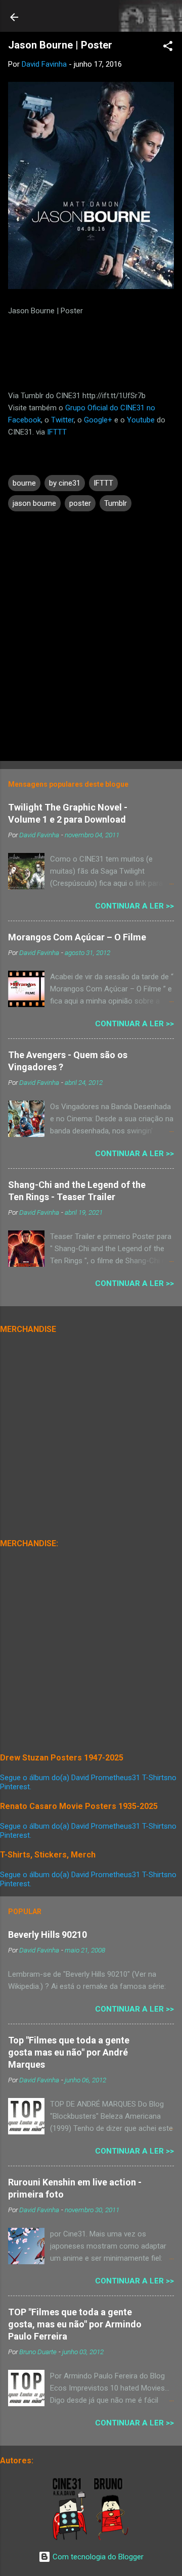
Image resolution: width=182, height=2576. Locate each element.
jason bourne (34, 503)
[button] (168, 48)
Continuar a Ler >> (134, 906)
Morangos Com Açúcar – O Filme (77, 937)
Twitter (62, 420)
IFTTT (57, 432)
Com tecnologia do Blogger (97, 2557)
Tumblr (116, 503)
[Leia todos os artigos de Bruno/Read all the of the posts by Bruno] (113, 2538)
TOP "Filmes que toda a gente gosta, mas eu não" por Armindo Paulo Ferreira (75, 2324)
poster (80, 503)
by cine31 (65, 483)
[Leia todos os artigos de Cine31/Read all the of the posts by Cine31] (71, 2538)
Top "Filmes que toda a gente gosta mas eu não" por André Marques (69, 2052)
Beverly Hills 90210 (48, 1935)
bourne (24, 483)
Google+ (98, 420)
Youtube (141, 420)
